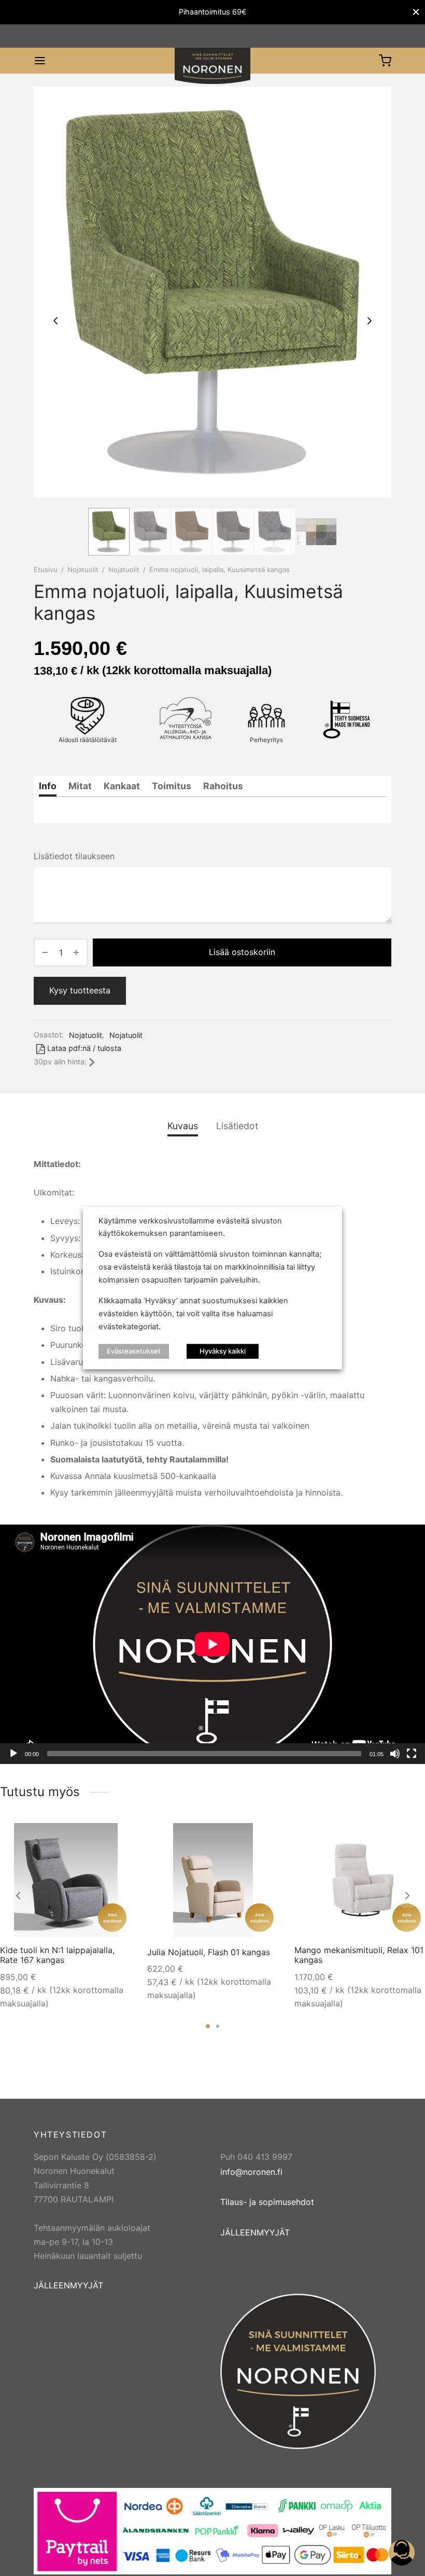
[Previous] (18, 1896)
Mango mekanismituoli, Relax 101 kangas (359, 1955)
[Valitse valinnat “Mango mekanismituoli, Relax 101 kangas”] (410, 1838)
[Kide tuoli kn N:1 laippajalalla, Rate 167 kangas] (66, 1880)
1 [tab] (208, 2026)
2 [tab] (218, 2026)
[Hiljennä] (395, 1754)
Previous (55, 321)
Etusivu (46, 570)
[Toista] (13, 1754)
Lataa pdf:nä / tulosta (84, 1048)
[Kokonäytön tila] (412, 1754)
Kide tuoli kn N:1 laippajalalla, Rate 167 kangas (57, 1955)
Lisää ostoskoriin (242, 952)
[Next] (407, 1896)
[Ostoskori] (385, 61)
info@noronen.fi (251, 2172)
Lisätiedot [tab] (237, 1126)
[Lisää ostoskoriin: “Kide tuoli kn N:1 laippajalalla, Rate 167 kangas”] (116, 1838)
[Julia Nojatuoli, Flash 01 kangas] (213, 1880)
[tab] (48, 786)
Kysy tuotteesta (80, 990)
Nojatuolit (83, 570)
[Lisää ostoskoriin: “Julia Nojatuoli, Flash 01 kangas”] (263, 1838)
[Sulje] (416, 12)
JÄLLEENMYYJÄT (68, 2285)
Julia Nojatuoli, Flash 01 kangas (209, 1952)
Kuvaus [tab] (183, 1126)
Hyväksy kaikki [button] (223, 1351)
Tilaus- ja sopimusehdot (267, 2202)
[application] (212, 1644)
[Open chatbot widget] (402, 2553)
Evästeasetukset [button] (134, 1351)
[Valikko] (40, 61)
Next (370, 321)
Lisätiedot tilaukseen (74, 856)
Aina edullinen (112, 1918)
